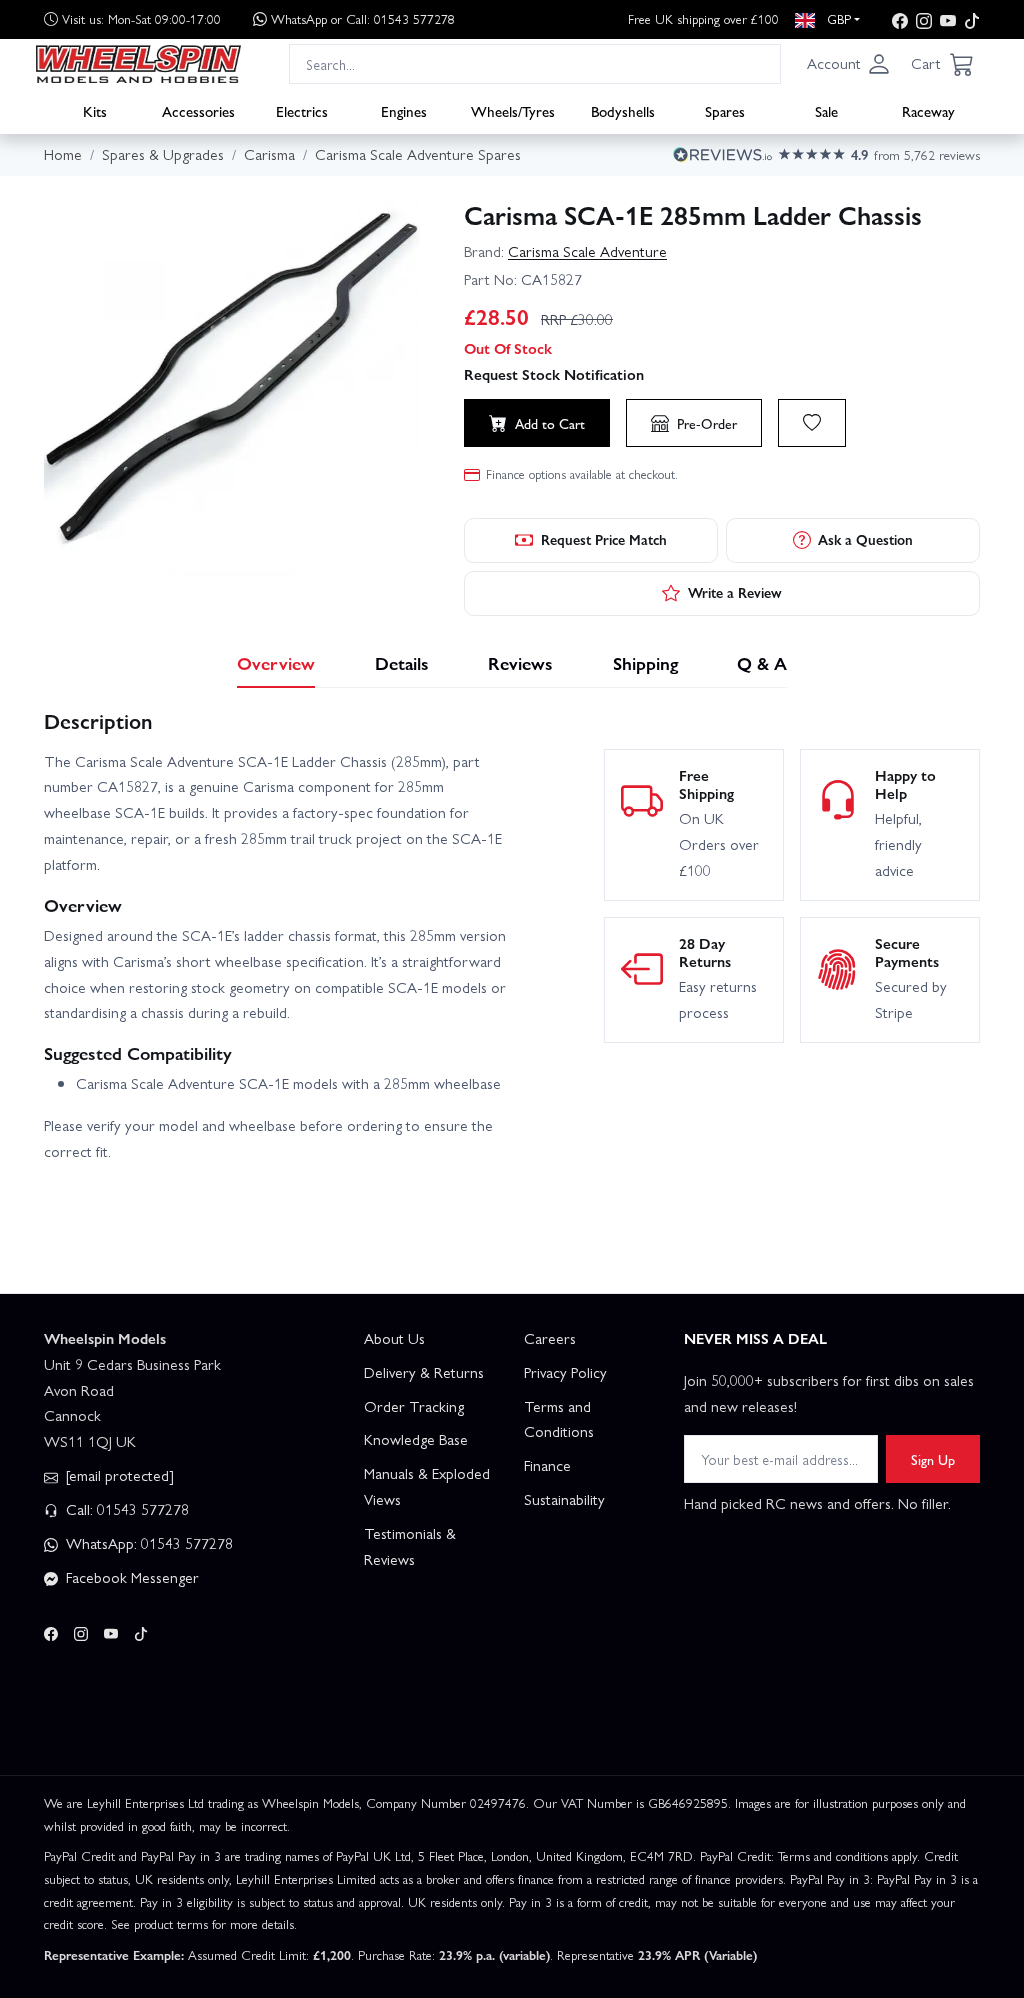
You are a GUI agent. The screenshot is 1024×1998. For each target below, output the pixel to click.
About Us (394, 1338)
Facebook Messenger (130, 1577)
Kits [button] (95, 111)
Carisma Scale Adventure (587, 251)
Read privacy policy (203, 1860)
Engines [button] (404, 111)
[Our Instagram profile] (924, 19)
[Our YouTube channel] (948, 19)
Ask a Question (865, 539)
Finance (547, 1465)
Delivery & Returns (424, 1372)
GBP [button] (837, 18)
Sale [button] (826, 111)
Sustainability (564, 1499)
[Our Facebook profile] (900, 19)
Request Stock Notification (554, 374)
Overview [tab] (276, 662)
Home (63, 154)
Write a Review (735, 592)
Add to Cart (550, 423)
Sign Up (933, 1459)
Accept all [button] (100, 1899)
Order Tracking (414, 1406)
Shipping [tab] (645, 662)
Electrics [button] (302, 111)
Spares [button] (725, 111)
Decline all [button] (235, 1899)
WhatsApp (363, 18)
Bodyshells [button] (623, 111)
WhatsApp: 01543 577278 (147, 1543)
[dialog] (170, 1856)
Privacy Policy (565, 1372)
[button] (849, 64)
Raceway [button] (928, 111)
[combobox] (535, 63)
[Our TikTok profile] (972, 19)
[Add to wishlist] (812, 423)
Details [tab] (402, 662)
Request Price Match (604, 539)
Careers (550, 1338)
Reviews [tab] (520, 662)
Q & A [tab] (762, 662)
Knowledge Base (416, 1439)
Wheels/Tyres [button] (513, 111)
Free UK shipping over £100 (703, 18)
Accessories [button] (198, 111)
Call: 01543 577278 (125, 1509)
